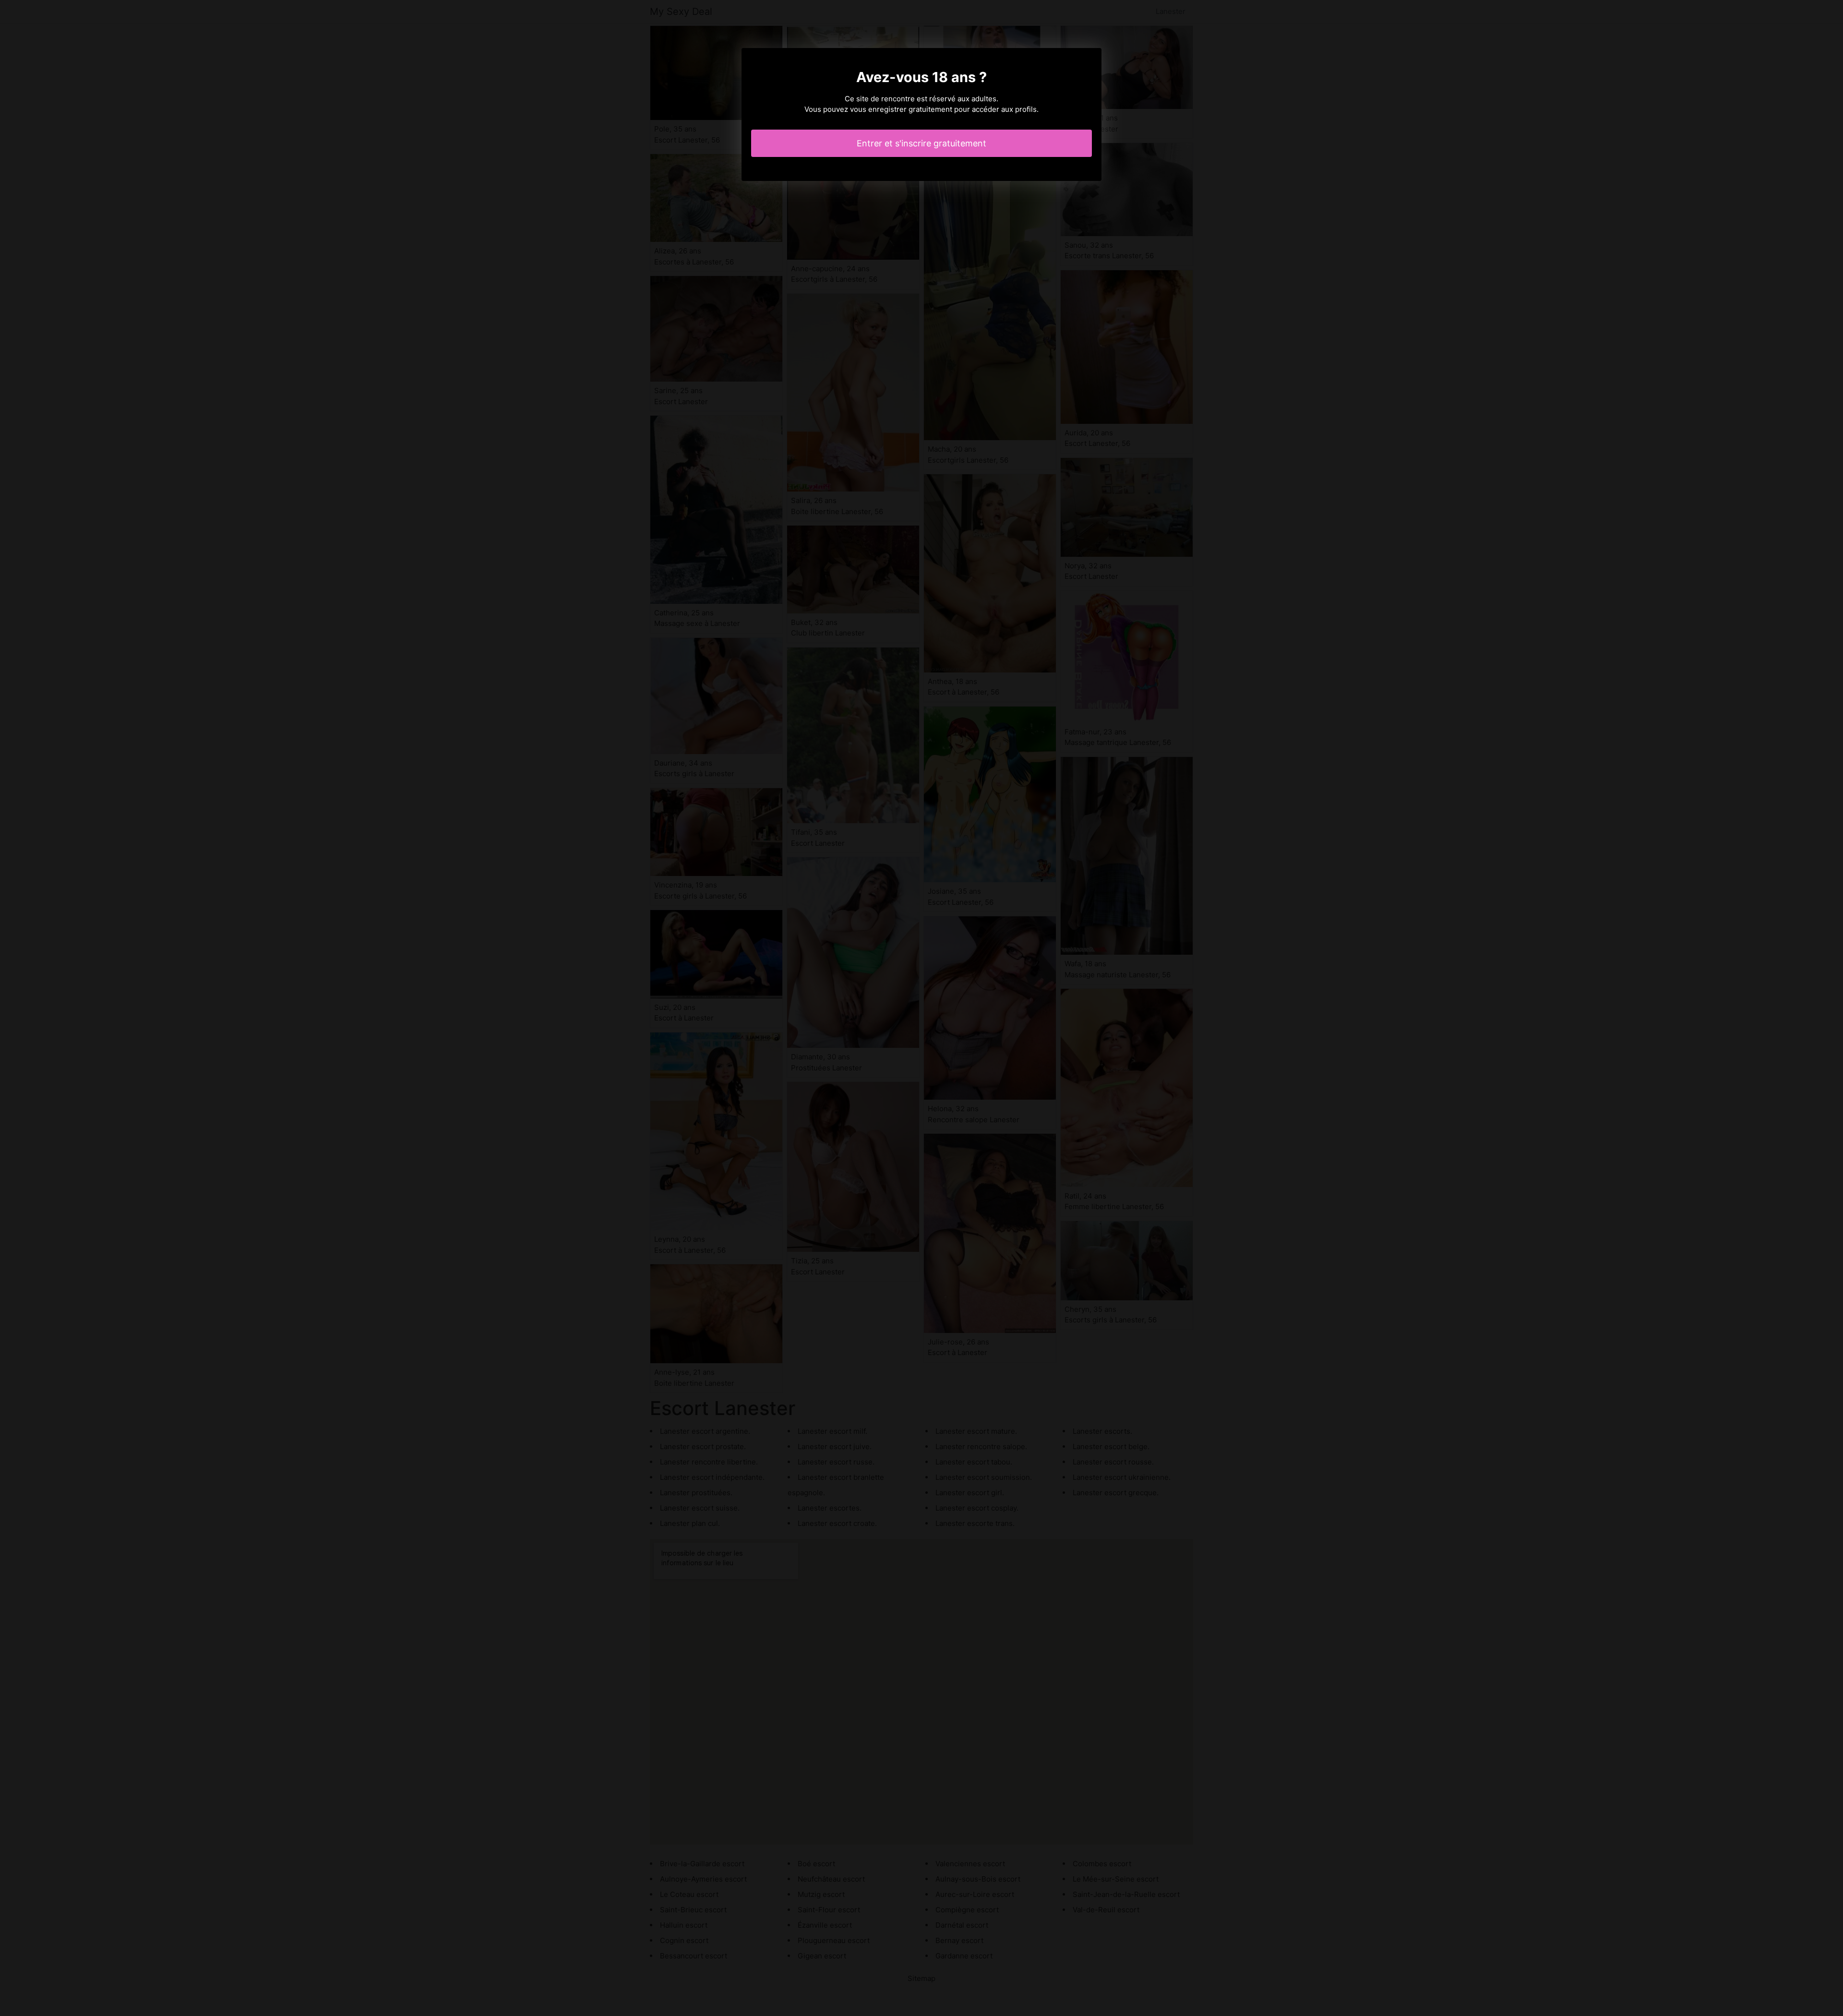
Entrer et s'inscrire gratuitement (921, 143)
